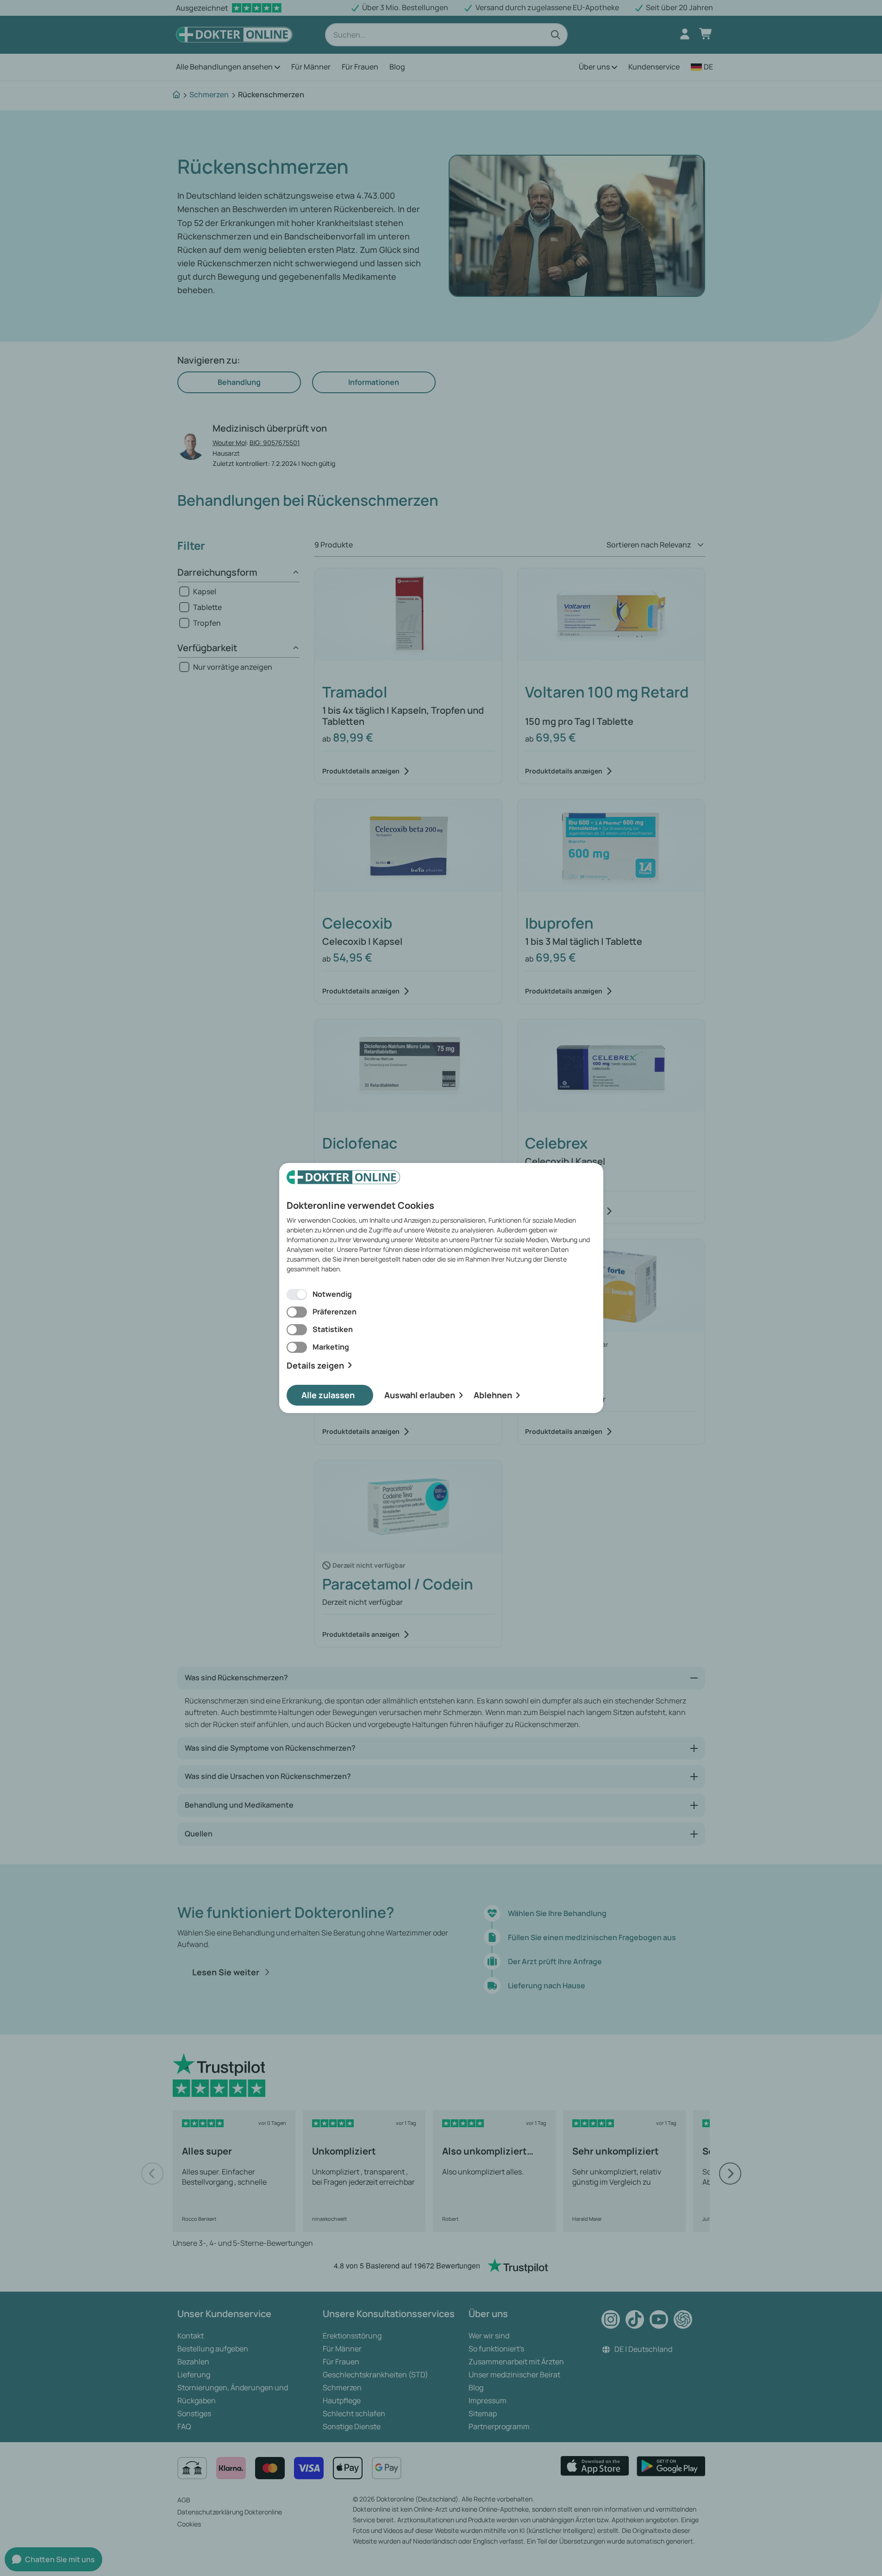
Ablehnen (493, 1395)
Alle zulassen (328, 1395)
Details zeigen (315, 1366)
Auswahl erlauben (420, 1395)
